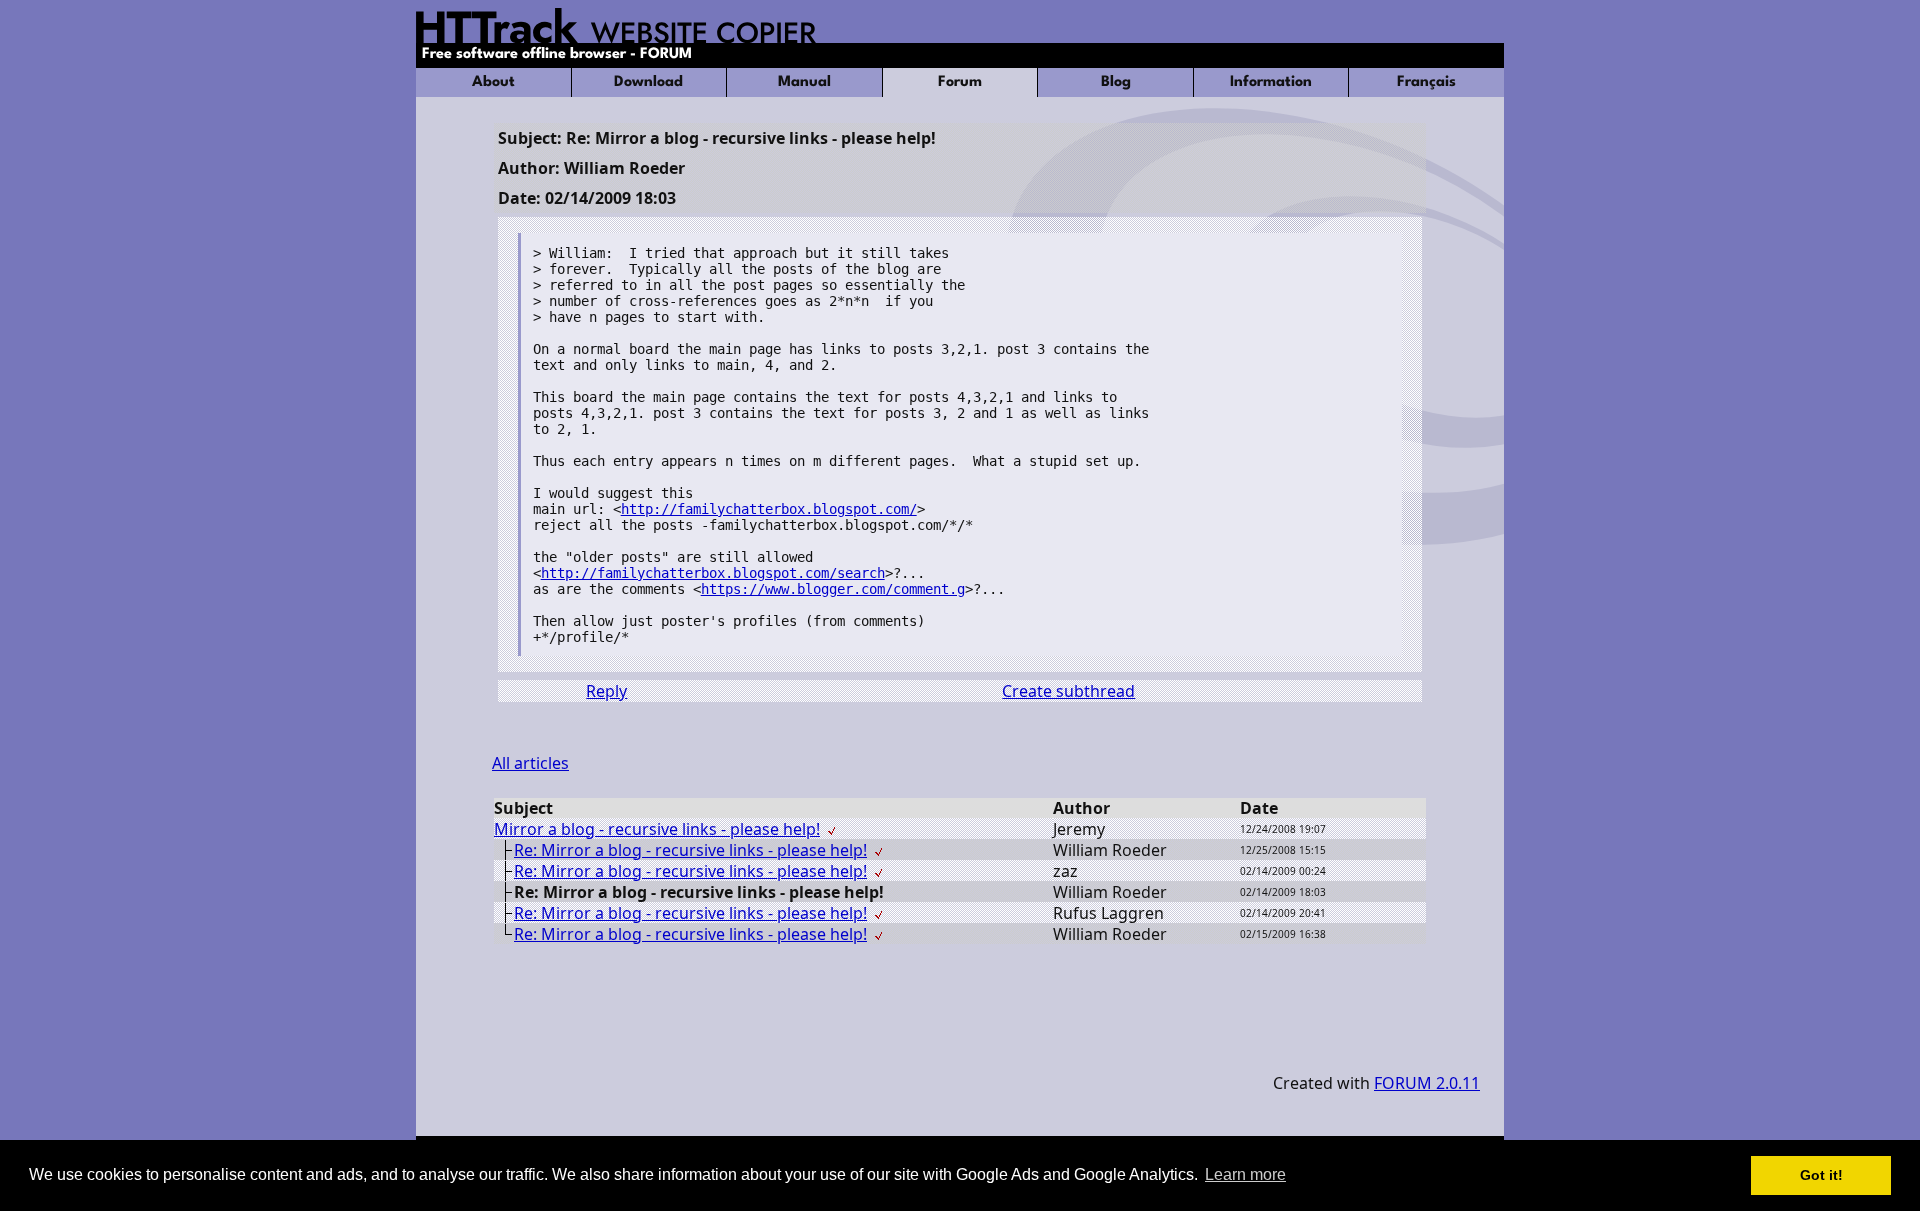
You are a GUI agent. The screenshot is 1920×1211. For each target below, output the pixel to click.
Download (648, 82)
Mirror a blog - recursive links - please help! (657, 829)
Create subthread (1068, 691)
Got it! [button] (1821, 1175)
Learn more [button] (1245, 1174)
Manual (804, 82)
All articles (530, 763)
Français (1426, 82)
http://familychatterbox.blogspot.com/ (769, 509)
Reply (606, 691)
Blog (1116, 82)
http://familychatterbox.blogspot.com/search (713, 573)
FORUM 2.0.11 (1427, 1083)
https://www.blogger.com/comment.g (833, 589)
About (493, 82)
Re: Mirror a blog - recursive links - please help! (690, 850)
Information (1271, 82)
